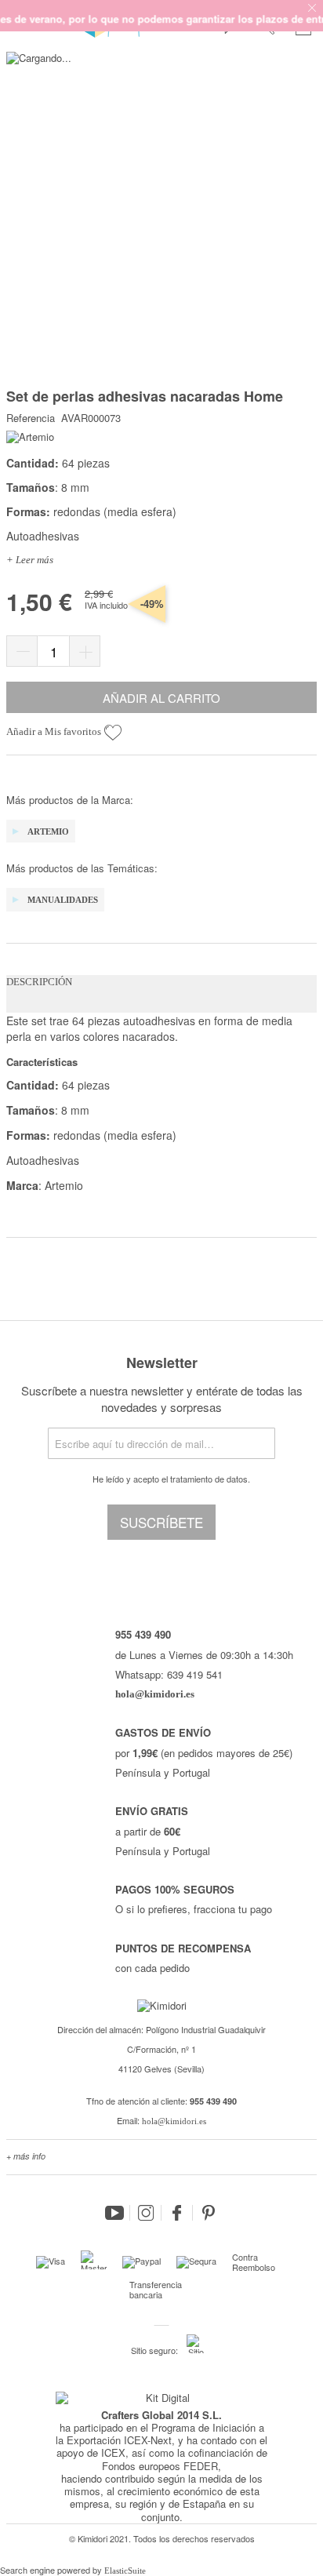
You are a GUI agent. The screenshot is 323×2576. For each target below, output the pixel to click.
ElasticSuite (125, 2571)
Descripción (39, 982)
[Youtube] (114, 2213)
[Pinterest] (209, 2213)
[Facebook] (177, 2213)
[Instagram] (146, 2213)
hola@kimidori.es (174, 2121)
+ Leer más (30, 560)
